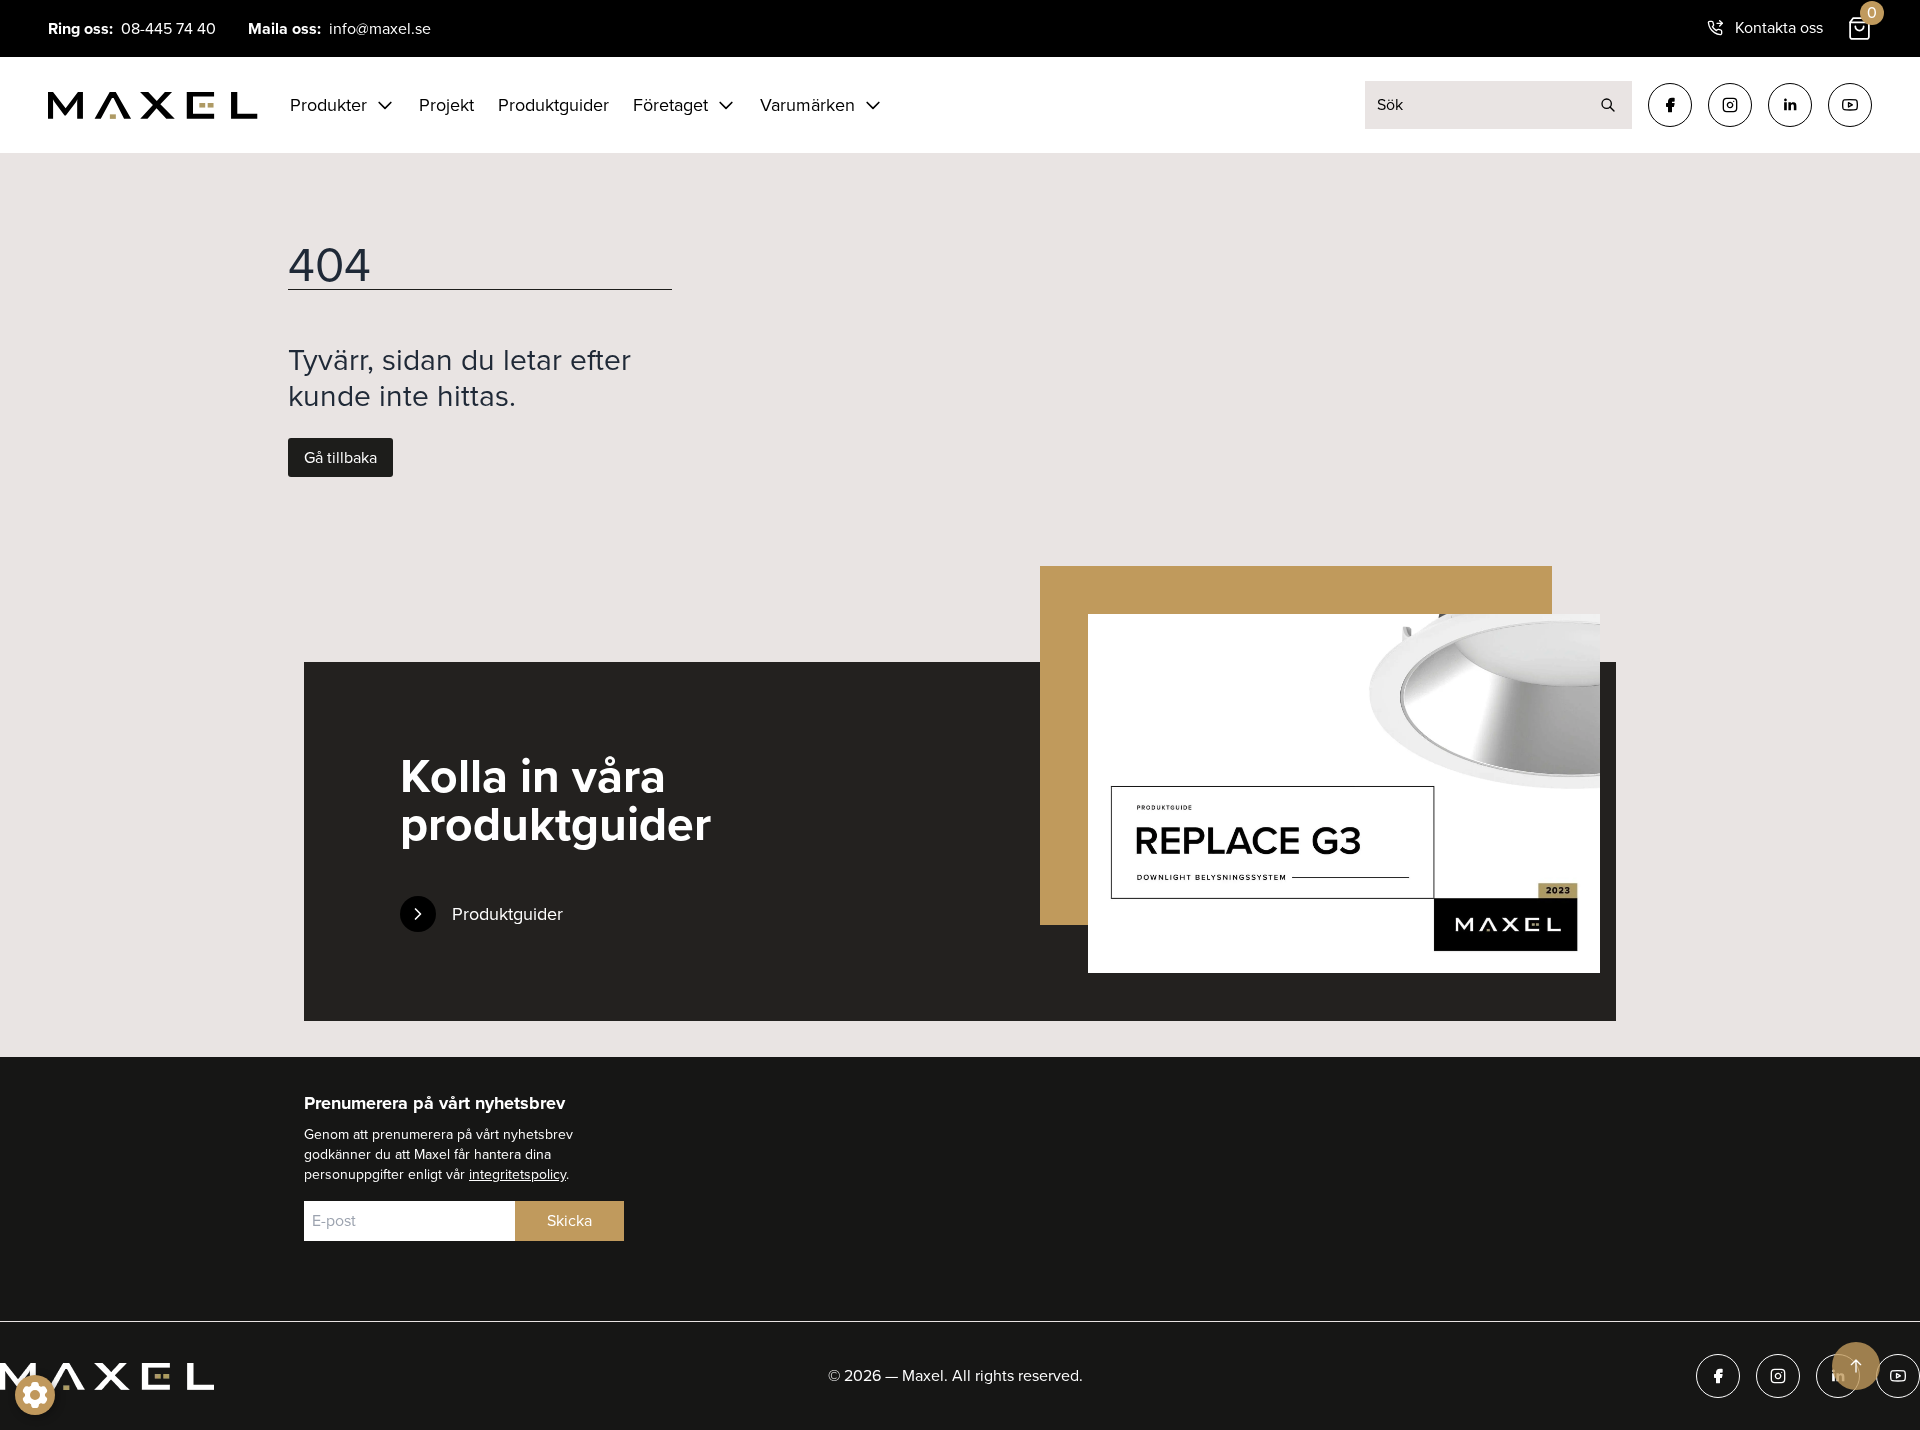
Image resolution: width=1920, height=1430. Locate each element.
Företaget (670, 105)
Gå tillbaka (340, 457)
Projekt (446, 105)
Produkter (328, 105)
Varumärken (807, 105)
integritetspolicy (517, 1174)
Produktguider (553, 105)
